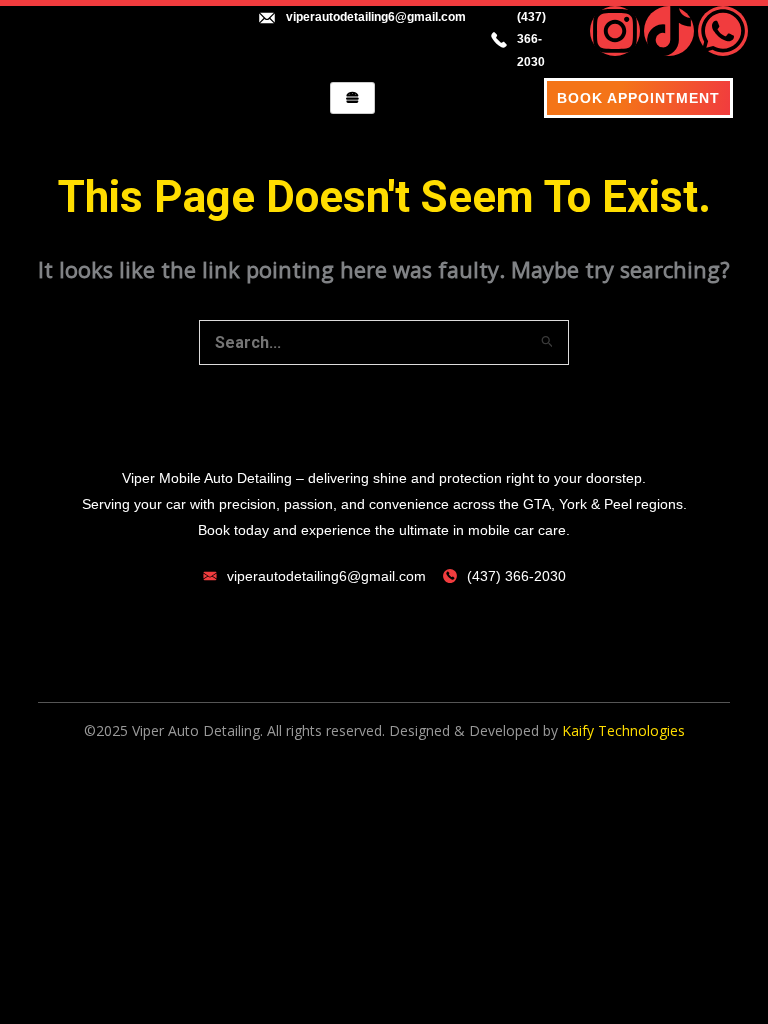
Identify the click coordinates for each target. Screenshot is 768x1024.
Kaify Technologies (623, 730)
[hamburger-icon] (352, 98)
